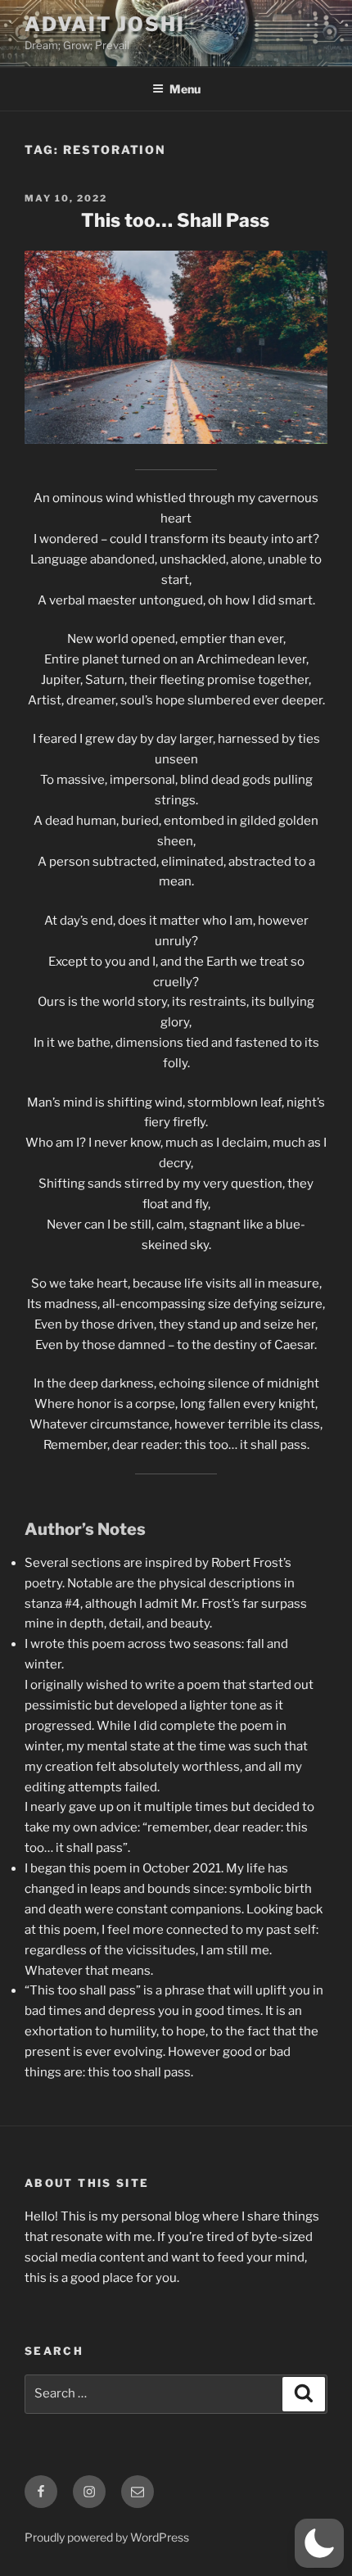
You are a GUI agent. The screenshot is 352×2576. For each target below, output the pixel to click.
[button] (319, 2543)
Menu (185, 89)
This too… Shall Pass (175, 220)
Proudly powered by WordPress (107, 2537)
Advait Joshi (105, 24)
